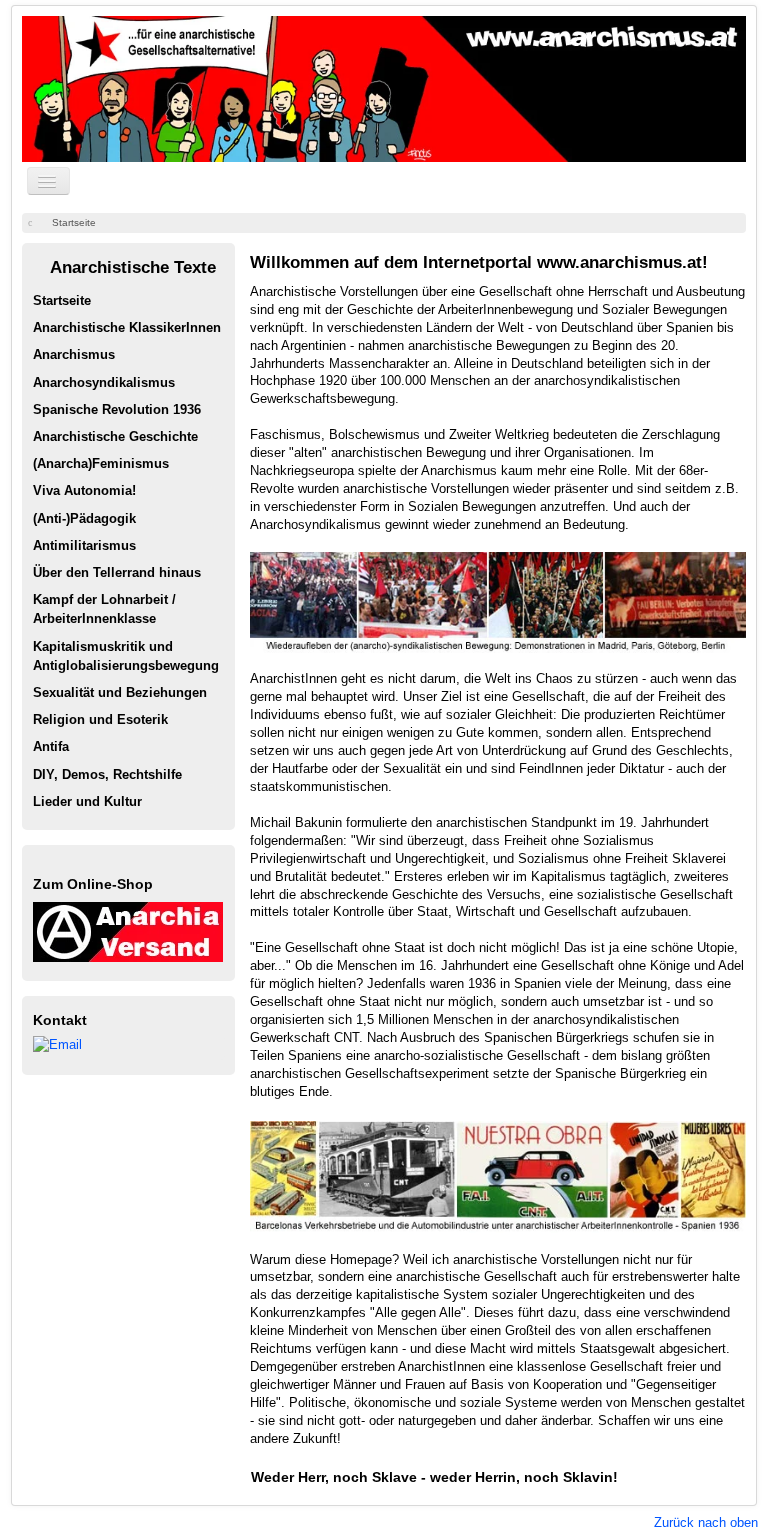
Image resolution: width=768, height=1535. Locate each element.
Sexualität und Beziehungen (120, 692)
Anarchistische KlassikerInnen (127, 327)
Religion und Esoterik (100, 719)
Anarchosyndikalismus (104, 382)
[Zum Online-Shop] (128, 930)
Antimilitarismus (84, 545)
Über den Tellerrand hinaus (117, 572)
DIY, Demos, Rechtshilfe (107, 774)
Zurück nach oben (706, 1522)
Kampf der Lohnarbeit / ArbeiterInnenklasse (104, 609)
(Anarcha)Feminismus (101, 463)
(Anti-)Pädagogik (84, 518)
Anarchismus (74, 354)
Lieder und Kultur (87, 801)
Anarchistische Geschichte (115, 436)
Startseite (62, 300)
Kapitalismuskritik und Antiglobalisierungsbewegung (126, 656)
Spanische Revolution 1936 (117, 409)
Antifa (51, 746)
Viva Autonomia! (84, 490)
